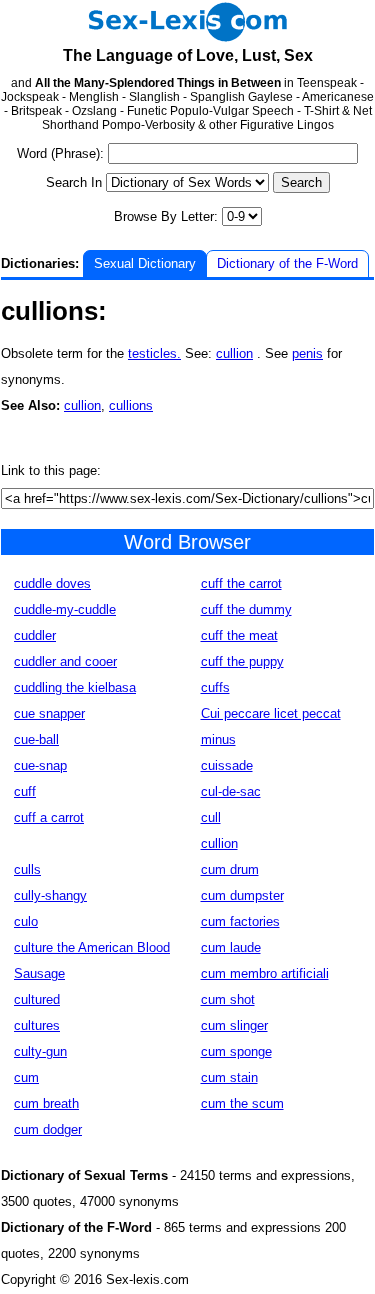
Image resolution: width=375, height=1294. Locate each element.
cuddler (35, 635)
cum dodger (48, 1129)
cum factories (240, 921)
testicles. (154, 353)
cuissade (227, 765)
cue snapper (49, 713)
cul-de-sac (231, 791)
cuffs (215, 687)
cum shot (228, 999)
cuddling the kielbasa (75, 687)
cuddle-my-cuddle (65, 609)
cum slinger (234, 1025)
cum (26, 1077)
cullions (131, 405)
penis (307, 353)
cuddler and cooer (65, 661)
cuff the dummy (246, 609)
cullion (234, 353)
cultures (37, 1025)
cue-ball (36, 739)
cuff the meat (239, 635)
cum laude (231, 947)
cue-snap (40, 765)
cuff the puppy (242, 661)
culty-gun (40, 1051)
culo (26, 921)
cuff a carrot (49, 817)
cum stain (229, 1077)
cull (211, 817)
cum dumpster (242, 895)
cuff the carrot (241, 583)
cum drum (230, 869)
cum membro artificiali (265, 973)
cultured (37, 999)
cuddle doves (52, 583)
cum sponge (236, 1051)
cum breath (46, 1103)
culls (27, 869)
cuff (25, 791)
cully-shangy (50, 895)
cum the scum (242, 1103)
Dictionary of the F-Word (287, 263)
